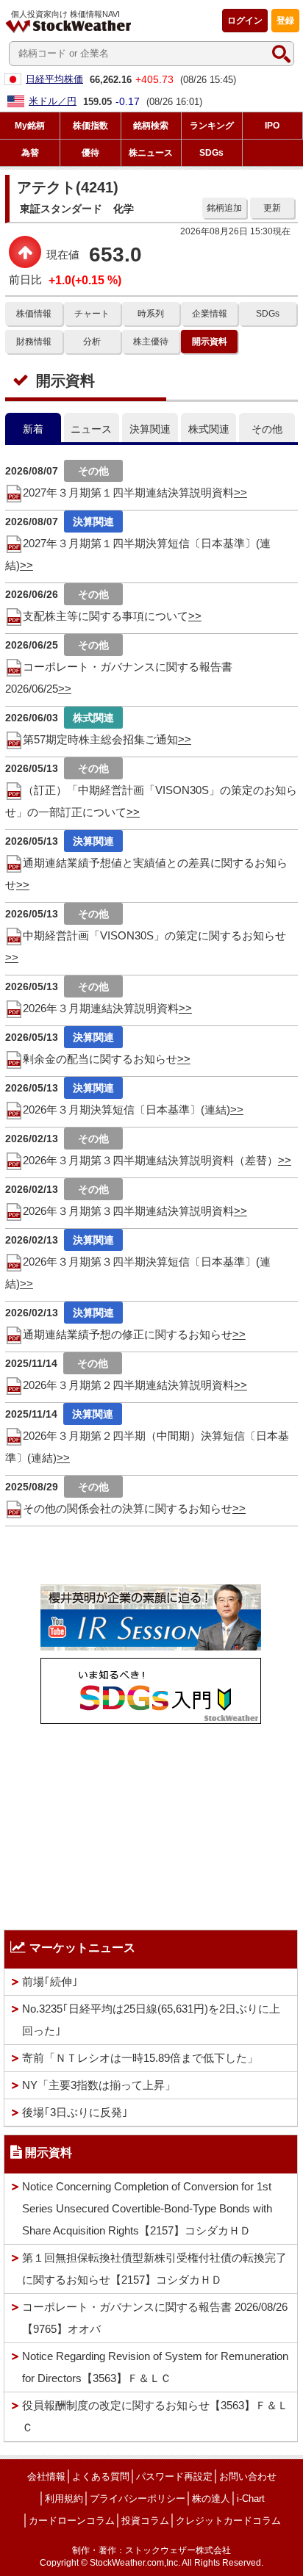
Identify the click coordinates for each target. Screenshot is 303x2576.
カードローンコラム (72, 2521)
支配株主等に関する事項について (106, 616)
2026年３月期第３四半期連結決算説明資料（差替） (150, 1160)
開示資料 (210, 342)
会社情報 (46, 2476)
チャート (92, 314)
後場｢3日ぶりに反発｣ (75, 2112)
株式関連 (209, 429)
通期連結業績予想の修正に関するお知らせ (128, 1334)
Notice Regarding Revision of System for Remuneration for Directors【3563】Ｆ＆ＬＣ (155, 2367)
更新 (272, 208)
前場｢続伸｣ (50, 1981)
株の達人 (211, 2499)
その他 (267, 429)
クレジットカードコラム (228, 2521)
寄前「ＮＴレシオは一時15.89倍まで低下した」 (140, 2058)
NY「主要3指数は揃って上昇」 (99, 2085)
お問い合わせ (248, 2476)
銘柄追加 (224, 208)
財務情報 (34, 342)
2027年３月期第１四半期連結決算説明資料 (128, 493)
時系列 (151, 314)
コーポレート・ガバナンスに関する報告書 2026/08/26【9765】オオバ (155, 2318)
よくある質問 (101, 2476)
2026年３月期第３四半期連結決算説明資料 (128, 1211)
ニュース (91, 429)
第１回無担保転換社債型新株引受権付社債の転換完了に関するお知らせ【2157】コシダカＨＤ (154, 2269)
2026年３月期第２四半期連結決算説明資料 (128, 1385)
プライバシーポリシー (138, 2499)
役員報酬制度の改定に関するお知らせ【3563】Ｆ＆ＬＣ (155, 2416)
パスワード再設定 (174, 2476)
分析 (92, 342)
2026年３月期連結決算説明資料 (101, 1008)
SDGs (268, 314)
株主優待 (151, 342)
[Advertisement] (151, 1823)
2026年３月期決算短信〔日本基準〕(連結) (126, 1110)
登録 (285, 21)
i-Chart (251, 2499)
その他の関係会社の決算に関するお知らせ (128, 1508)
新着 (33, 429)
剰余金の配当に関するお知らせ (100, 1059)
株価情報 (34, 314)
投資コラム (145, 2521)
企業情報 (210, 314)
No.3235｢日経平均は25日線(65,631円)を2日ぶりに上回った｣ (151, 2020)
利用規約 (64, 2499)
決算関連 (150, 429)
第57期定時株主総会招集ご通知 (100, 739)
